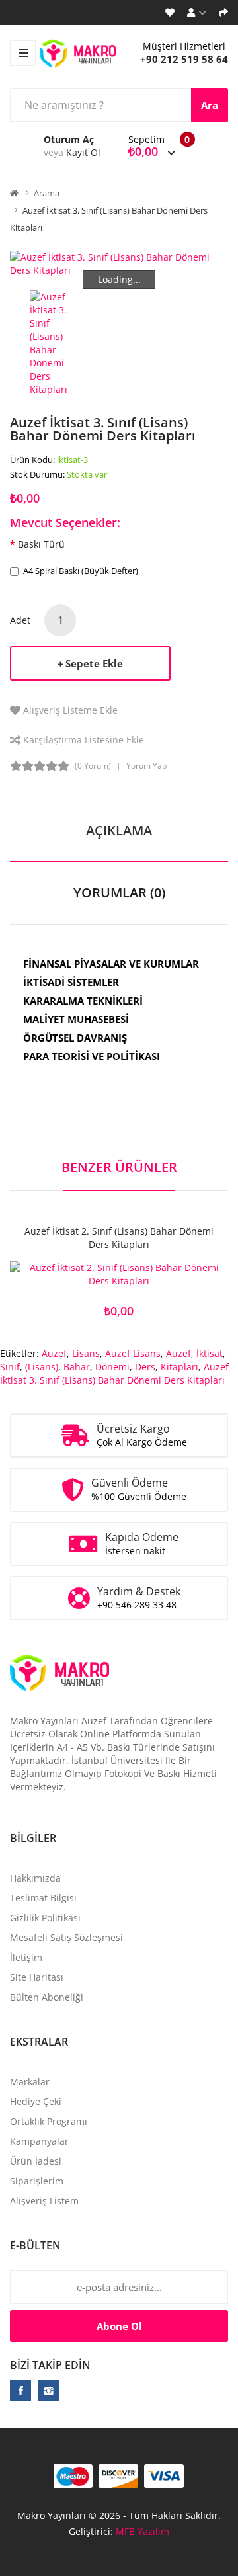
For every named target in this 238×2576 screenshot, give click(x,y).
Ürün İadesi (36, 2161)
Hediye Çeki (36, 2101)
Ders (145, 1367)
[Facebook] (20, 2391)
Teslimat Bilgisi (43, 1898)
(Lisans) (42, 1367)
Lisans (86, 1353)
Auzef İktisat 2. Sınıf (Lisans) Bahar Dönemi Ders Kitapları (119, 1238)
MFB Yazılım (142, 2531)
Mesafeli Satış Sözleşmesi (66, 1937)
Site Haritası (37, 1977)
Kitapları (179, 1367)
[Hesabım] (197, 13)
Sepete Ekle (94, 663)
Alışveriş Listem (44, 2201)
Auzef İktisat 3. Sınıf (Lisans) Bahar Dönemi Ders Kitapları (114, 1373)
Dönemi (112, 1367)
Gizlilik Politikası (45, 1918)
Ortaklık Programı (49, 2121)
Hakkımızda (35, 1878)
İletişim (26, 1957)
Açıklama (119, 830)
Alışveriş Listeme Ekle (70, 710)
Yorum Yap (146, 766)
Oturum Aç (69, 139)
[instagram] (49, 2391)
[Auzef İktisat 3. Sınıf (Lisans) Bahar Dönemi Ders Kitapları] (55, 342)
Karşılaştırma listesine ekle (84, 740)
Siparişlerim (37, 2181)
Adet (20, 620)
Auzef (54, 1353)
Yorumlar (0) (119, 893)
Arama (47, 193)
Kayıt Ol (83, 152)
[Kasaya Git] (223, 13)
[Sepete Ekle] (73, 1275)
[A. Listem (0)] (170, 13)
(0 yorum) (93, 766)
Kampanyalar (39, 2141)
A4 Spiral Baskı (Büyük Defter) (81, 571)
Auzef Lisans (133, 1353)
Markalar (30, 2082)
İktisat (210, 1353)
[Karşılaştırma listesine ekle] (166, 1275)
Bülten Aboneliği (47, 1997)
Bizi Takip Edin (50, 2365)
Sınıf (10, 1367)
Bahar (77, 1367)
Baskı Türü (41, 544)
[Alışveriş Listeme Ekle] (119, 1275)
